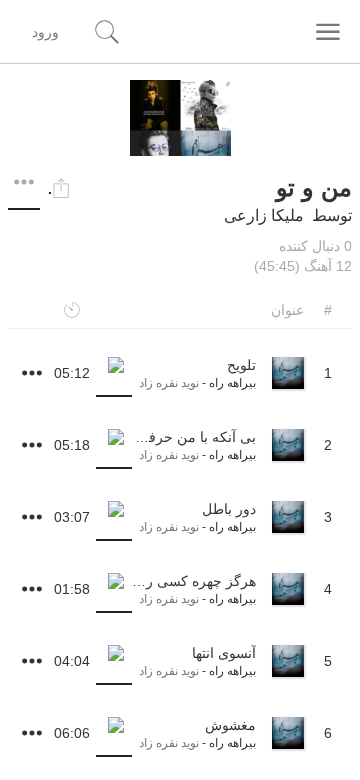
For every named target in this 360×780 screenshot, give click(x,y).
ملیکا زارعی (264, 215)
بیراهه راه (232, 383)
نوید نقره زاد (169, 383)
